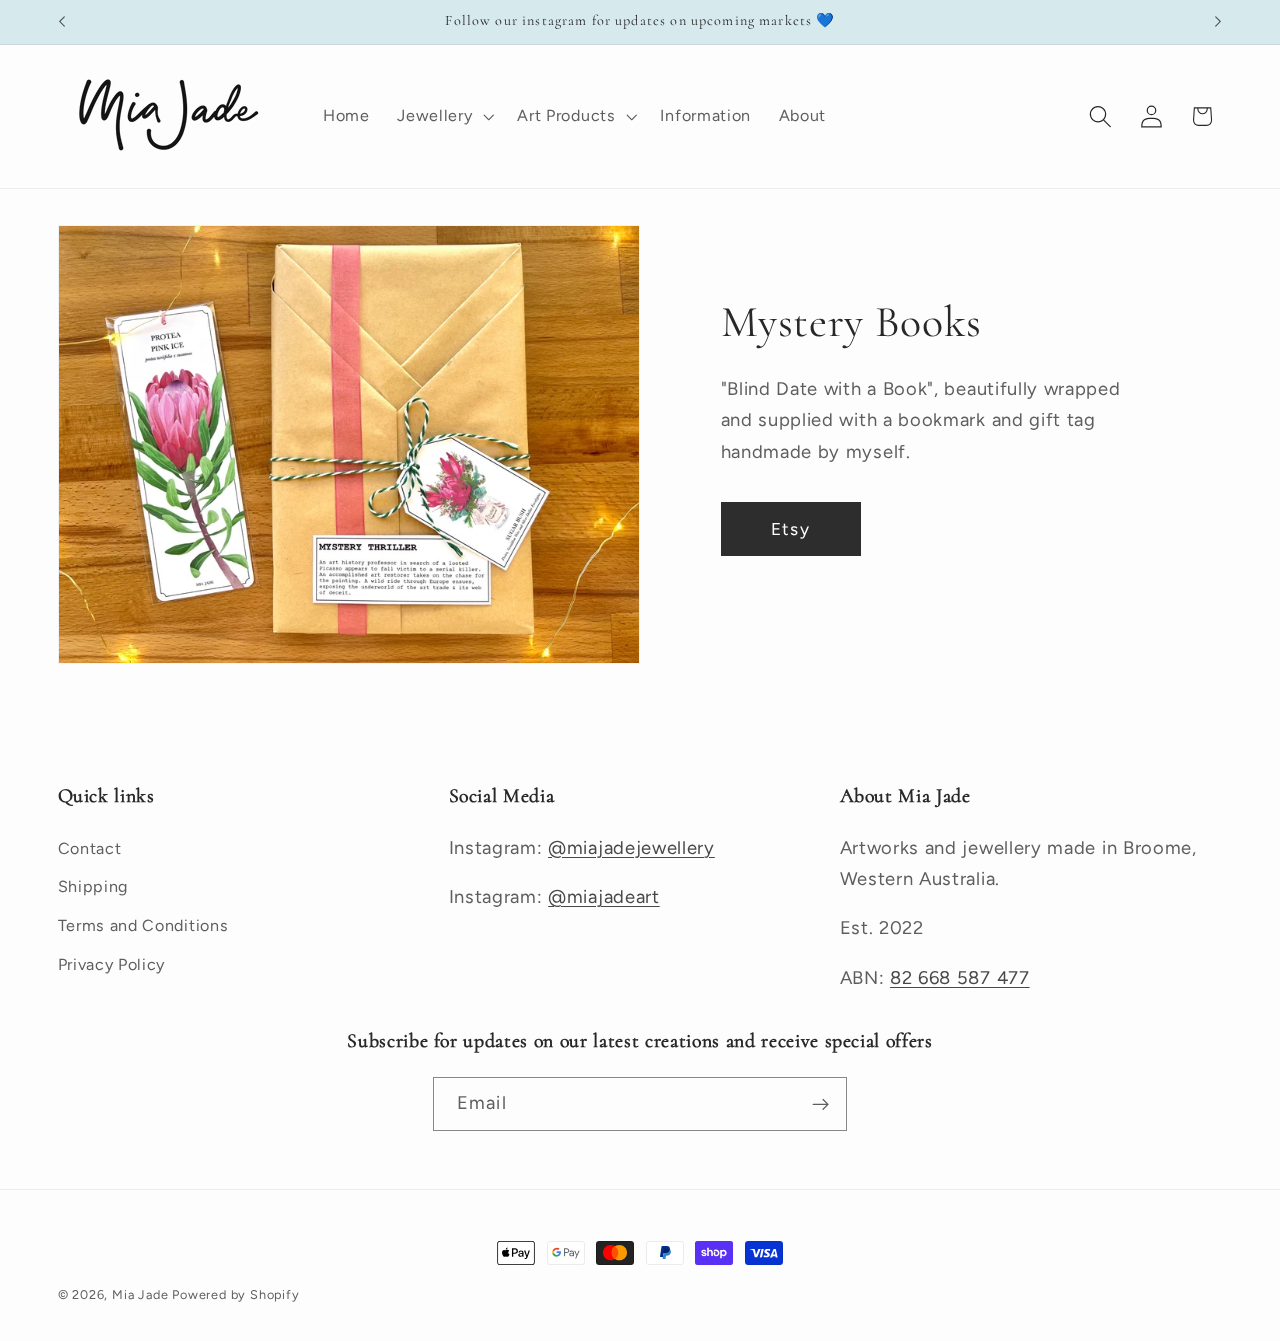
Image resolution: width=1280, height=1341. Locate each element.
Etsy (790, 529)
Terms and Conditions (143, 925)
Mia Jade (140, 1294)
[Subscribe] (820, 1104)
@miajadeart (604, 897)
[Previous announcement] (62, 22)
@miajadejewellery (631, 848)
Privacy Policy (112, 964)
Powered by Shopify (236, 1294)
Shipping (93, 886)
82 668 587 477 (960, 978)
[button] (443, 116)
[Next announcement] (1218, 22)
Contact (90, 848)
